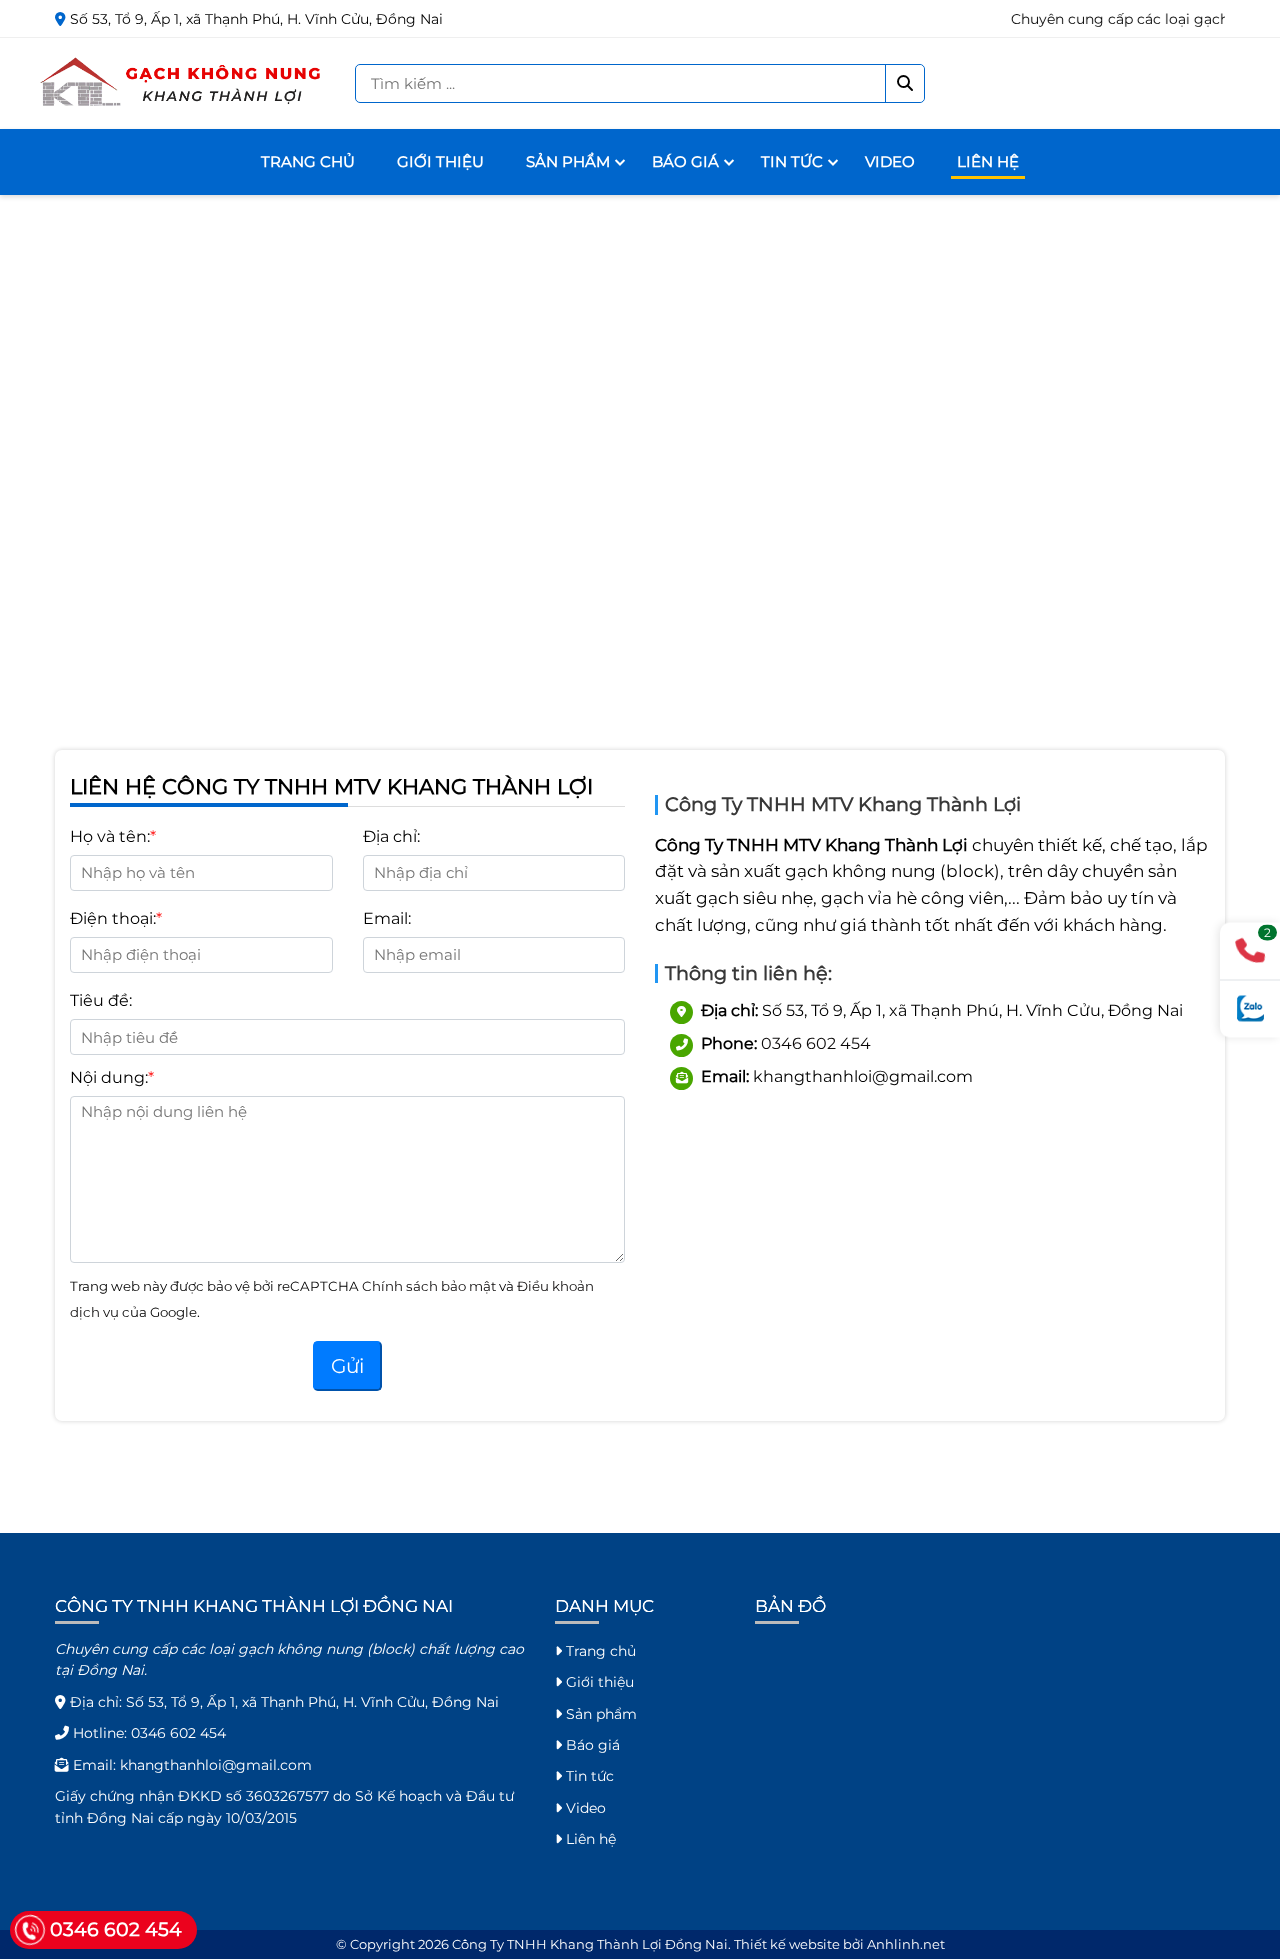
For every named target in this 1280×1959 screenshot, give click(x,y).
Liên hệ (988, 161)
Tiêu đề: (101, 1000)
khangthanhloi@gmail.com (216, 1765)
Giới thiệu (440, 161)
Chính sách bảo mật (430, 1286)
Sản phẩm (568, 161)
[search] (904, 83)
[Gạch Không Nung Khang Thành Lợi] (182, 82)
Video (890, 161)
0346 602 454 (816, 1043)
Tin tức (792, 161)
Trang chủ (308, 161)
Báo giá (685, 161)
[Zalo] (1250, 1008)
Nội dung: (109, 1077)
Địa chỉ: (391, 836)
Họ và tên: (110, 836)
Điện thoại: (113, 918)
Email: (387, 918)
